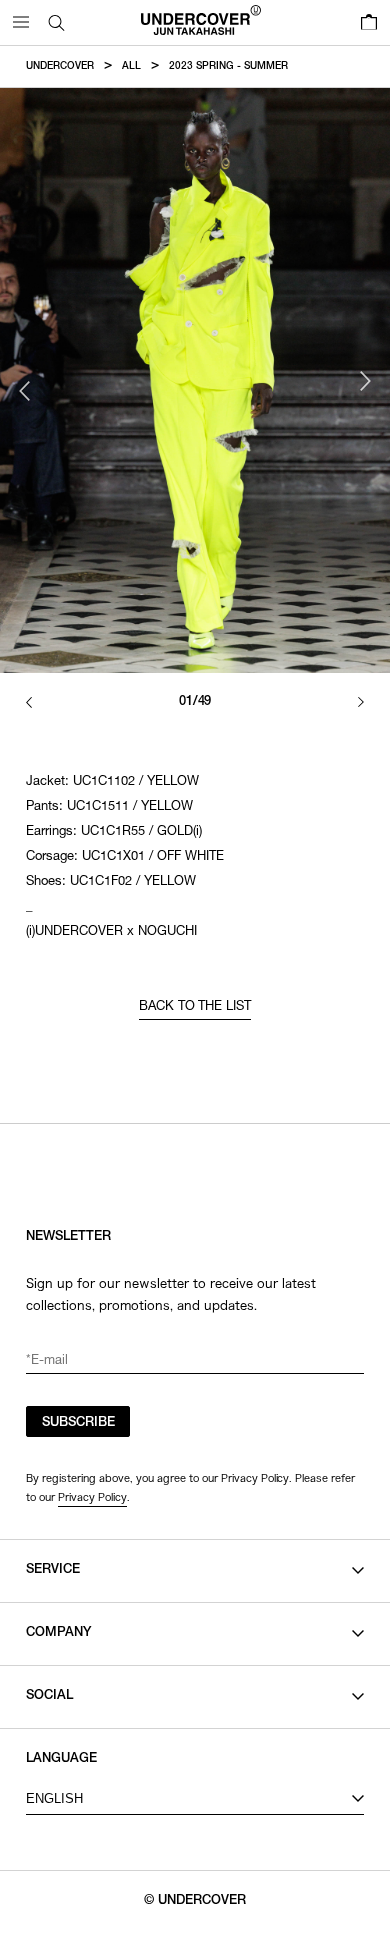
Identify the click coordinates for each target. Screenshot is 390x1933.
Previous (25, 391)
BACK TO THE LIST (195, 1007)
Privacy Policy (92, 1497)
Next (365, 381)
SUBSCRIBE (78, 1423)
